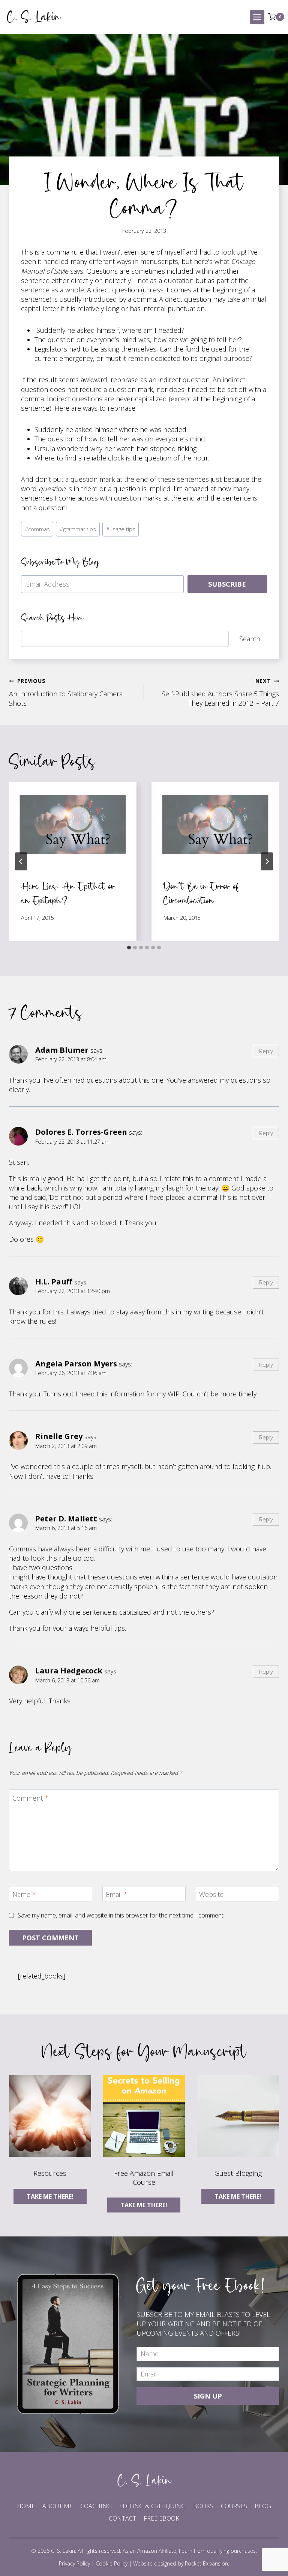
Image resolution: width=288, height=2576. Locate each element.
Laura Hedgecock (69, 1670)
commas (37, 529)
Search (250, 639)
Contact (122, 2518)
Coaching (96, 2506)
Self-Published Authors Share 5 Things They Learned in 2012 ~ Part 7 (220, 692)
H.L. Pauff (54, 1281)
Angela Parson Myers (76, 1363)
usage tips (121, 529)
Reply (266, 1051)
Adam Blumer (62, 1050)
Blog (263, 2506)
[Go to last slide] (21, 861)
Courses (234, 2506)
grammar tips (78, 529)
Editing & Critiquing (152, 2506)
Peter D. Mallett (66, 1518)
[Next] (267, 861)
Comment (30, 1798)
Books (203, 2506)
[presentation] (73, 825)
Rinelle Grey (59, 1436)
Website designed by (181, 2563)
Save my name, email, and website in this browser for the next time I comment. (121, 1915)
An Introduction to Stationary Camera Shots (66, 692)
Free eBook (161, 2518)
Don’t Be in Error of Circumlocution (201, 893)
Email (117, 1895)
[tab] (129, 948)
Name (24, 1895)
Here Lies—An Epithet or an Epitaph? (68, 893)
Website (211, 1895)
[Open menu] (257, 17)
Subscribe (227, 584)
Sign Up (208, 2396)
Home (26, 2506)
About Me (58, 2506)
